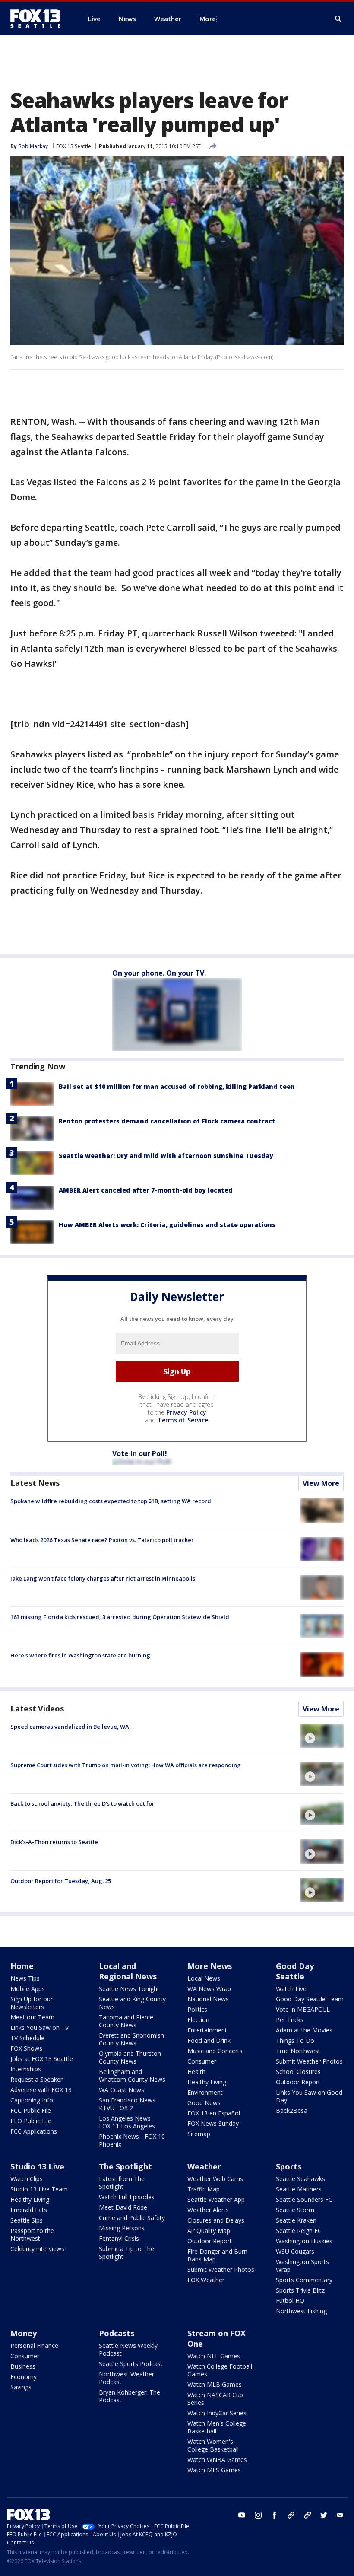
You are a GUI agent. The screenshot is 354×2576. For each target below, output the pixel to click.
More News (210, 1966)
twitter (324, 2515)
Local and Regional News (128, 1971)
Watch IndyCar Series (217, 2413)
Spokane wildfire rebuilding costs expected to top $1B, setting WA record (111, 1501)
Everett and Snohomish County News (131, 2039)
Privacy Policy (186, 1412)
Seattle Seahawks (300, 2179)
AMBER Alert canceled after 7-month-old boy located (146, 1190)
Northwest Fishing (301, 2311)
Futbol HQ (290, 2301)
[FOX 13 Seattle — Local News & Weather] (39, 19)
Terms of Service (183, 1420)
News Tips (25, 1978)
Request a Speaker (36, 2079)
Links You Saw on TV (40, 2027)
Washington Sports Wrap (302, 2266)
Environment (205, 2092)
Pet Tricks (290, 2020)
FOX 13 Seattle (74, 146)
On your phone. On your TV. (159, 973)
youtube (242, 2515)
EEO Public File (31, 2121)
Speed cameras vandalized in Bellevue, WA (70, 1727)
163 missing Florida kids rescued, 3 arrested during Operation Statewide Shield (120, 1617)
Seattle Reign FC (299, 2231)
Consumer (202, 2061)
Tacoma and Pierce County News (126, 2021)
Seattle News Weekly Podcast (128, 2349)
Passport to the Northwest (32, 2234)
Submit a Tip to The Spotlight (126, 2253)
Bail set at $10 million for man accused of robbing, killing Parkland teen (177, 1086)
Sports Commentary (304, 2280)
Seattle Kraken (296, 2220)
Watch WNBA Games (217, 2460)
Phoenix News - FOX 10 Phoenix (132, 2140)
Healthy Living (207, 2082)
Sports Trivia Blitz (300, 2290)
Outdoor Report (298, 2082)
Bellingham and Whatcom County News (132, 2075)
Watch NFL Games (214, 2356)
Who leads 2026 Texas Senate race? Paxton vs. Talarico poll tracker (102, 1540)
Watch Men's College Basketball (217, 2427)
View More (321, 1483)
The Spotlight (125, 2166)
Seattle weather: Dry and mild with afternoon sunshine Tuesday (166, 1156)
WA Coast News (122, 2090)
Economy (24, 2377)
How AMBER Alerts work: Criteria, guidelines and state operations (167, 1225)
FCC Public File (31, 2110)
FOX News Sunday (213, 2123)
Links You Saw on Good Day (309, 2096)
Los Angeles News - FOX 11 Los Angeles (127, 2122)
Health (196, 2072)
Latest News (35, 1483)
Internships (26, 2069)
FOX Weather (206, 2280)
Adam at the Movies (304, 2030)
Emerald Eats (29, 2210)
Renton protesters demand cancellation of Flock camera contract (167, 1121)
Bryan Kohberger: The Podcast (130, 2396)
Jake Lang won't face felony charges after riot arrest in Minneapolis (103, 1578)
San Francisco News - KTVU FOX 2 (129, 2104)
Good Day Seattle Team (310, 1999)
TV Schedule (27, 2038)
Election (198, 2020)
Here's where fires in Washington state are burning (80, 1655)
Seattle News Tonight (129, 1989)
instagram (258, 2515)
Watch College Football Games (220, 2370)
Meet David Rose (123, 2207)
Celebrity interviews (37, 2249)
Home (22, 1966)
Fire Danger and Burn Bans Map (217, 2255)
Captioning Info (32, 2100)
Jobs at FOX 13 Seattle (42, 2059)
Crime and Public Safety (132, 2218)
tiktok (291, 2515)
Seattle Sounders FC (304, 2199)
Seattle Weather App (216, 2199)
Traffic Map (204, 2189)
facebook (275, 2515)
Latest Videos (37, 1708)
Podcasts (117, 2333)
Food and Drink (209, 2040)
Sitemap (199, 2134)
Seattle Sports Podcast (131, 2364)
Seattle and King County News (132, 2003)
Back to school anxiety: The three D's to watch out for (82, 1803)
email (340, 2515)
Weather (204, 2166)
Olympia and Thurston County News (130, 2057)
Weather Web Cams (215, 2179)
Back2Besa (292, 2110)
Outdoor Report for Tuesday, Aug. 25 (61, 1881)
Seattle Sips (27, 2220)
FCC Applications (34, 2131)
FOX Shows (26, 2048)
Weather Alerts (208, 2210)
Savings (21, 2387)
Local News (204, 1978)
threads (307, 2515)
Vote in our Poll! (140, 1453)
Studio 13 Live (37, 2166)
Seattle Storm (295, 2210)
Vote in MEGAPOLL (303, 2009)
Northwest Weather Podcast (126, 2378)
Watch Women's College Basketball (213, 2445)
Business (23, 2366)
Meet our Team (32, 2017)
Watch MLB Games (215, 2384)
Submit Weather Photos (309, 2061)
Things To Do (295, 2040)
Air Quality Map (209, 2231)
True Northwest (298, 2051)
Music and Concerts (215, 2051)
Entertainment (207, 2030)
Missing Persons (122, 2228)
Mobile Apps (28, 1989)
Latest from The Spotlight (122, 2183)
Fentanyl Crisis (119, 2238)
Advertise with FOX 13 (41, 2090)
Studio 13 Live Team (39, 2189)
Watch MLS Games (214, 2470)
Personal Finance (34, 2345)
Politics (197, 2009)
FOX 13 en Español (214, 2113)
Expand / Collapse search (338, 19)
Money (24, 2333)
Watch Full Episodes (127, 2197)
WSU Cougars (295, 2251)
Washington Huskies (304, 2241)
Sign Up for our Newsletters (32, 2003)
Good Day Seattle (295, 1971)
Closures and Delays (216, 2220)
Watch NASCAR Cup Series (215, 2399)
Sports (289, 2166)
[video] (322, 1736)
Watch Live (291, 1989)
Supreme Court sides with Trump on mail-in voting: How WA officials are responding (126, 1765)
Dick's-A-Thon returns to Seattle (54, 1842)
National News (208, 1999)
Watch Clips (27, 2179)
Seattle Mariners (299, 2189)
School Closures (298, 2072)
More (208, 19)
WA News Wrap (209, 1989)
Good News (204, 2103)
